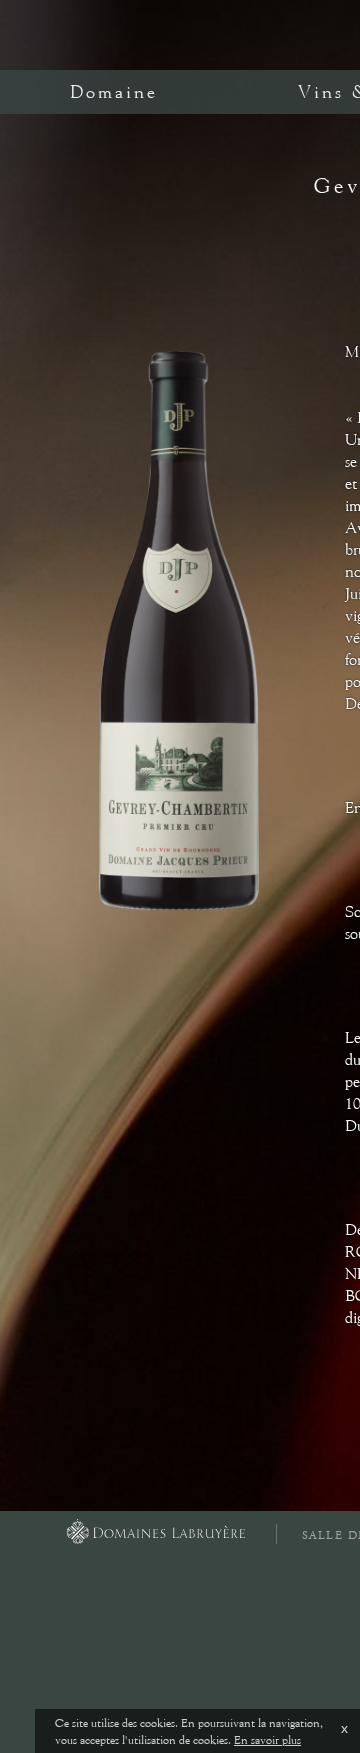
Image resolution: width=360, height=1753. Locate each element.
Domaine (114, 92)
